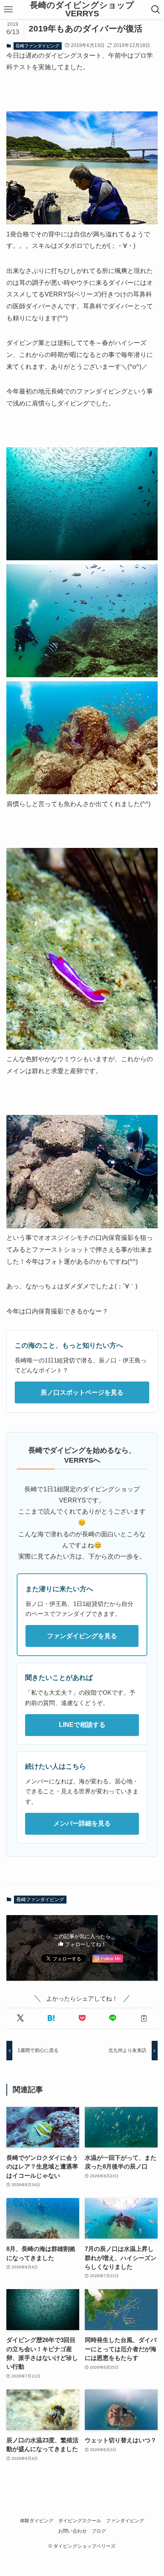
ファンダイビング (125, 2521)
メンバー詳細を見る (82, 1823)
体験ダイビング (37, 2521)
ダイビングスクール (80, 2521)
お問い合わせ (72, 2531)
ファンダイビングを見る (82, 1636)
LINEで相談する (82, 1725)
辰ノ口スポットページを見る (82, 1392)
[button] (20, 2018)
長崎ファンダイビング (37, 46)
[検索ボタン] (155, 10)
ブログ (99, 2531)
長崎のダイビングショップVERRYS (82, 9)
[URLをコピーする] (143, 2018)
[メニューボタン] (9, 10)
